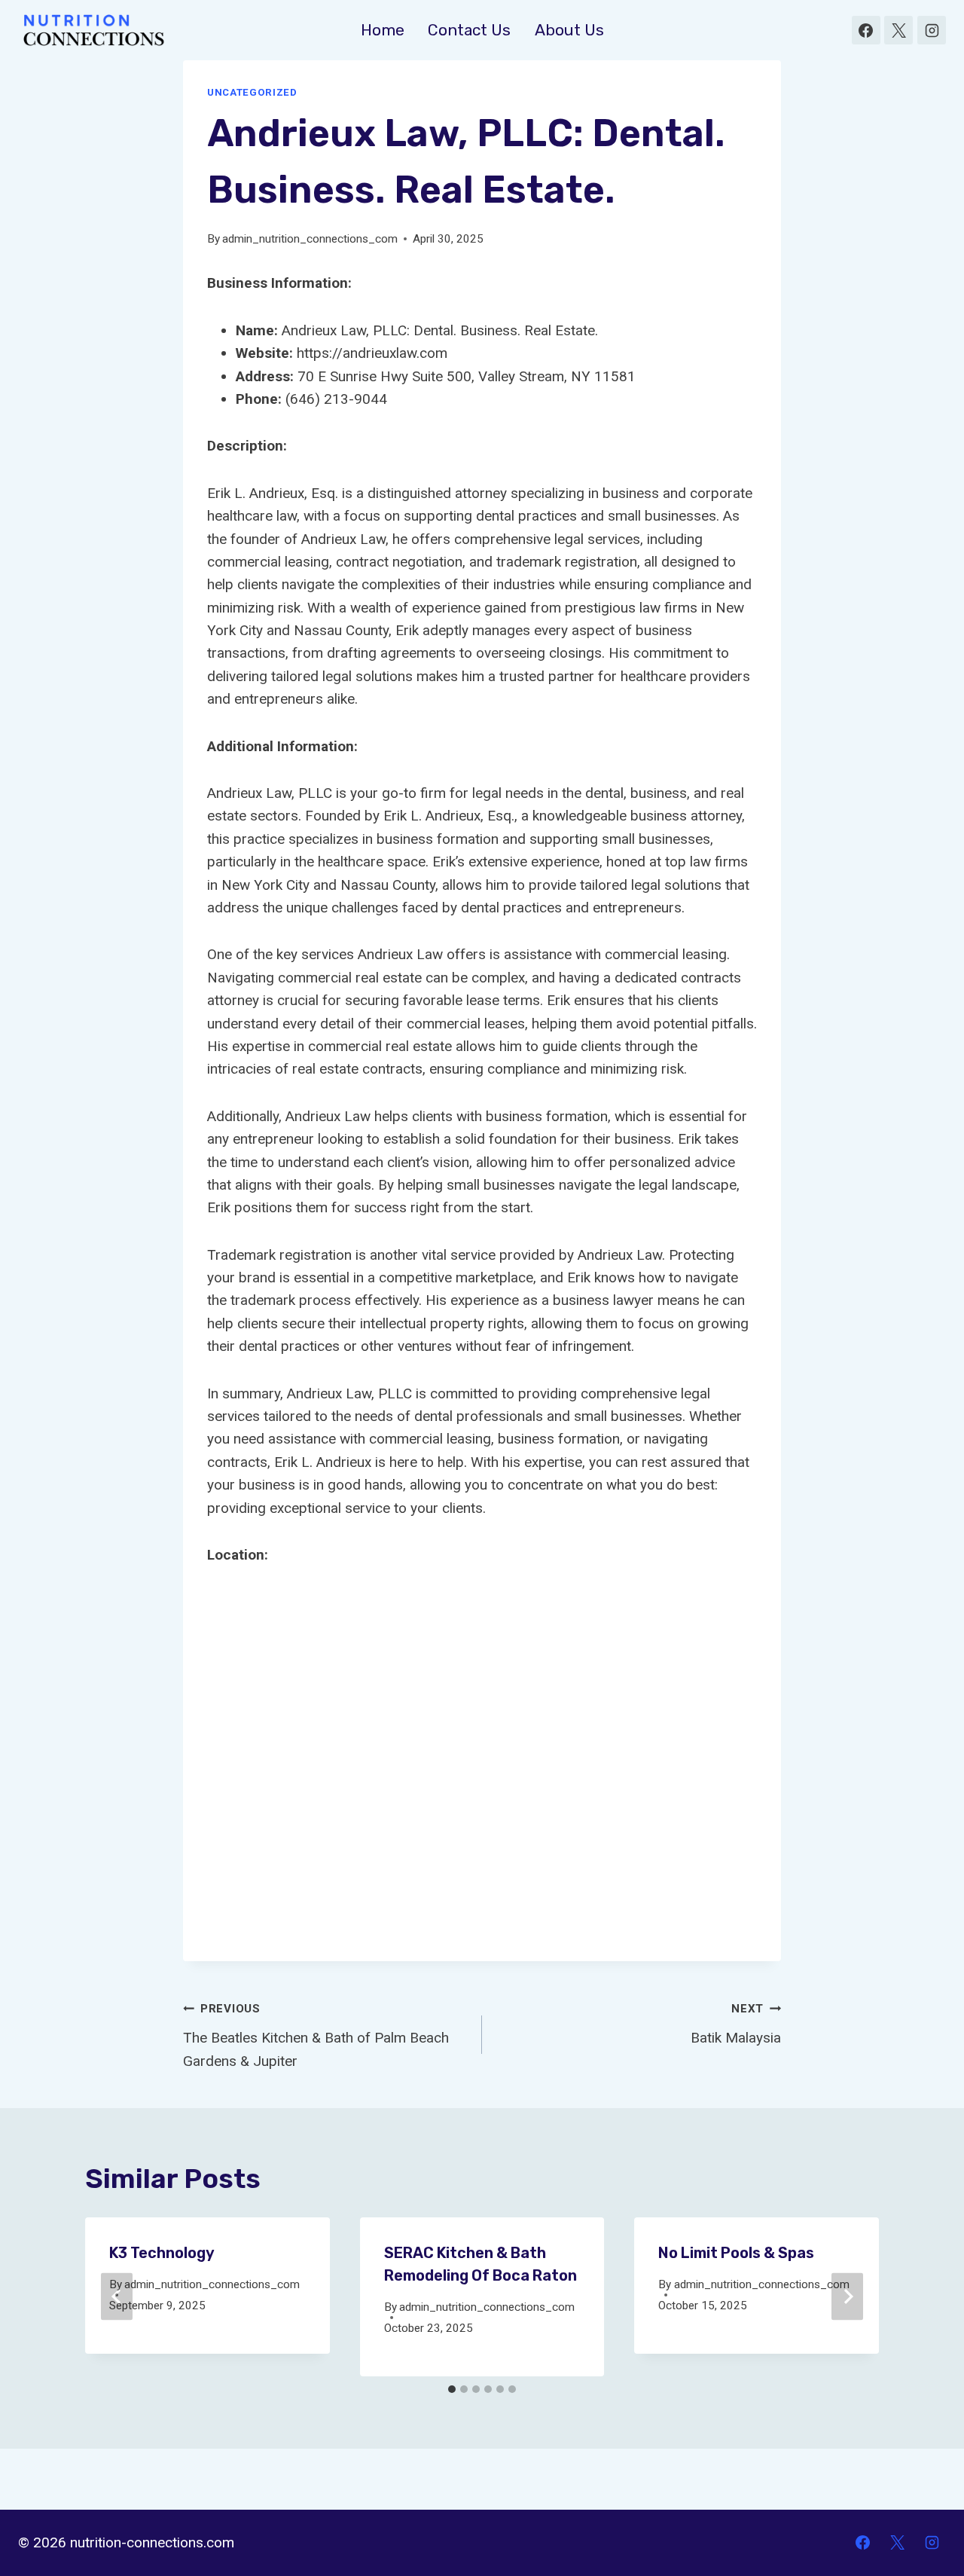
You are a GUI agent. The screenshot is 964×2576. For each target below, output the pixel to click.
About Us (569, 30)
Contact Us (469, 30)
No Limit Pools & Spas (736, 2253)
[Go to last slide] (117, 2297)
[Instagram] (932, 30)
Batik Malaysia (736, 2024)
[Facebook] (866, 30)
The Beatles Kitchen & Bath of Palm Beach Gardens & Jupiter (316, 2035)
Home (383, 30)
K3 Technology (162, 2253)
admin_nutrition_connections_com (310, 239)
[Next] (847, 2297)
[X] (898, 30)
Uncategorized (252, 92)
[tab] (452, 2389)
